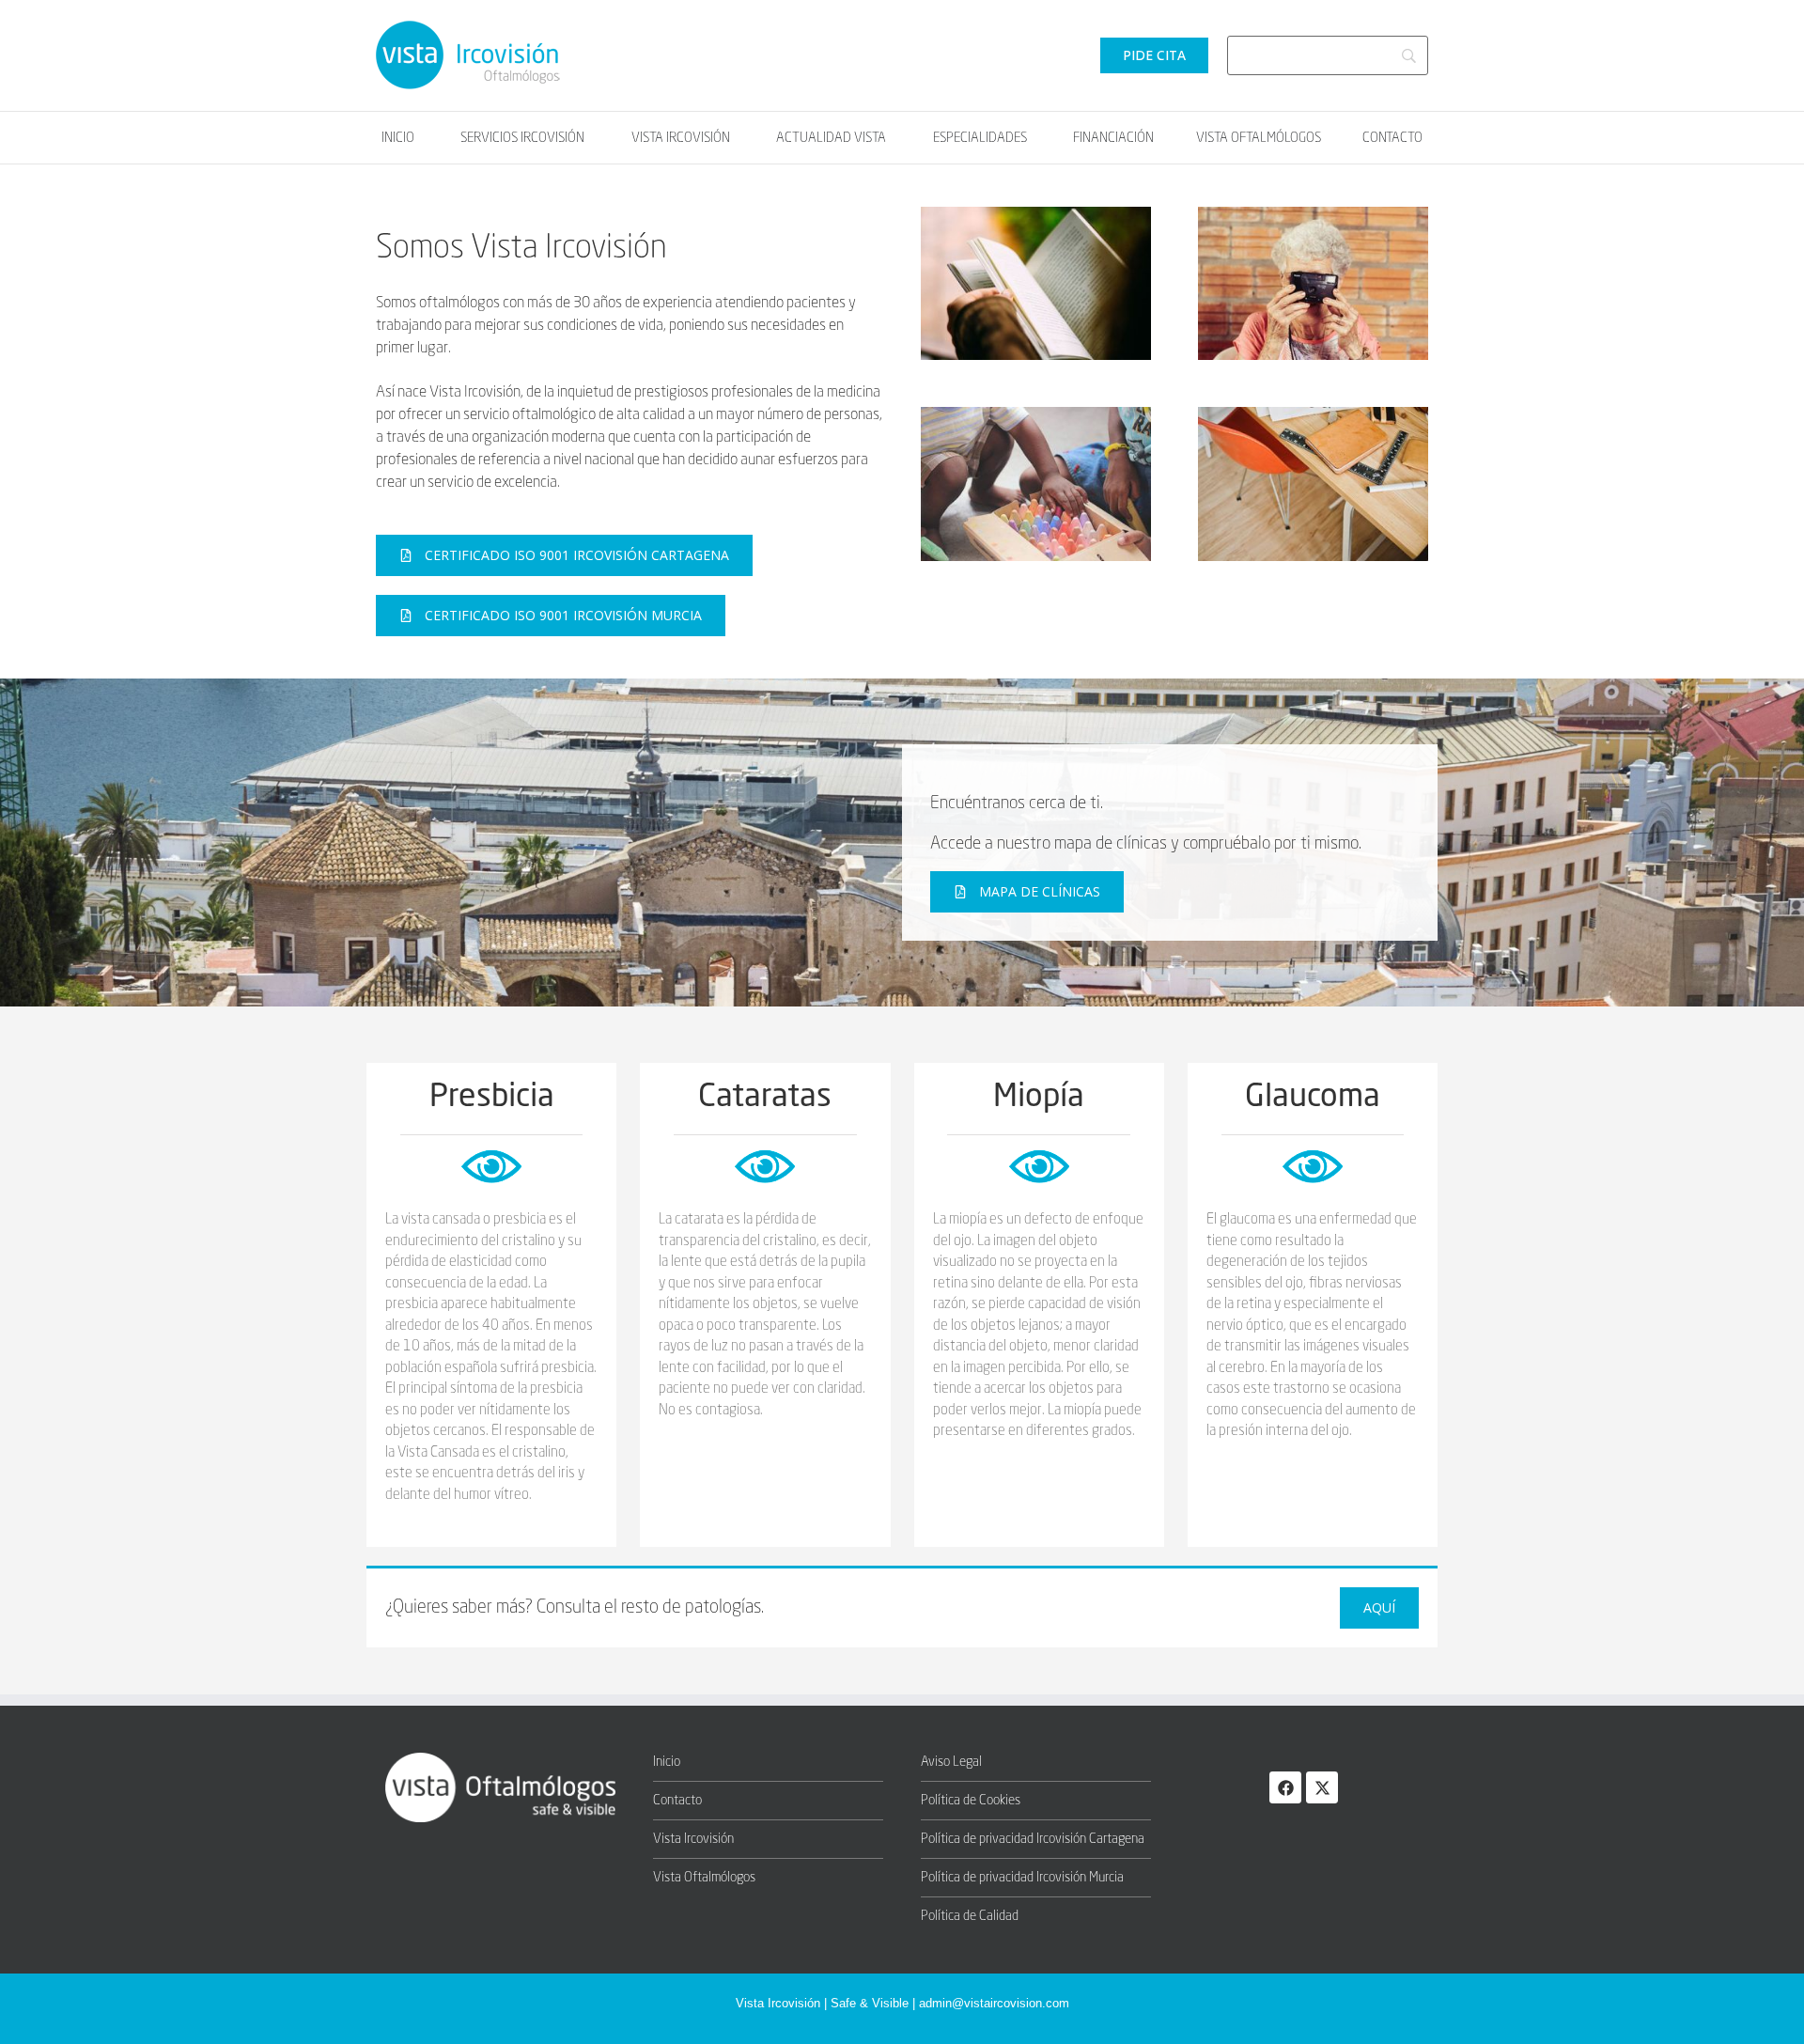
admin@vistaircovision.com (994, 2003)
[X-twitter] (1322, 1787)
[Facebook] (1285, 1787)
